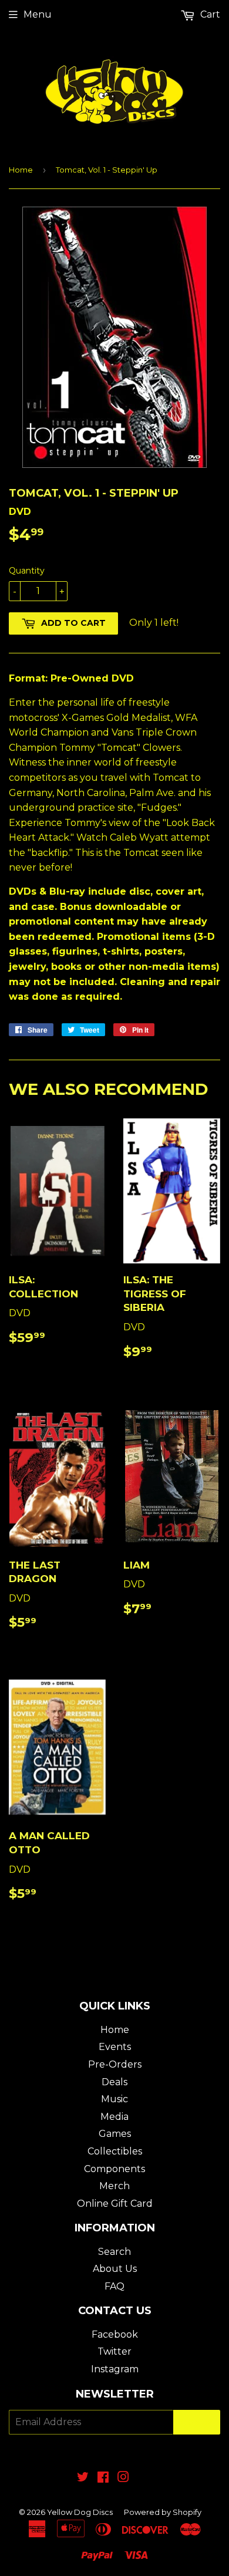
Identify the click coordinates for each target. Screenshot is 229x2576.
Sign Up (197, 2422)
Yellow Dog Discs (80, 2512)
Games (115, 2134)
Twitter (114, 2351)
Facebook (115, 2334)
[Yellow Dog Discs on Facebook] (103, 2478)
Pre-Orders (115, 2064)
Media (114, 2117)
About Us (115, 2269)
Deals (114, 2082)
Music (114, 2099)
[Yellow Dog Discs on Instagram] (123, 2478)
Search (114, 2252)
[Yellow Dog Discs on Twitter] (83, 2478)
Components (114, 2169)
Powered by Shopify (163, 2512)
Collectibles (115, 2151)
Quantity (27, 571)
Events (115, 2047)
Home (21, 170)
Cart (209, 14)
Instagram (115, 2369)
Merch (114, 2186)
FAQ (114, 2286)
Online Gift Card (115, 2204)
